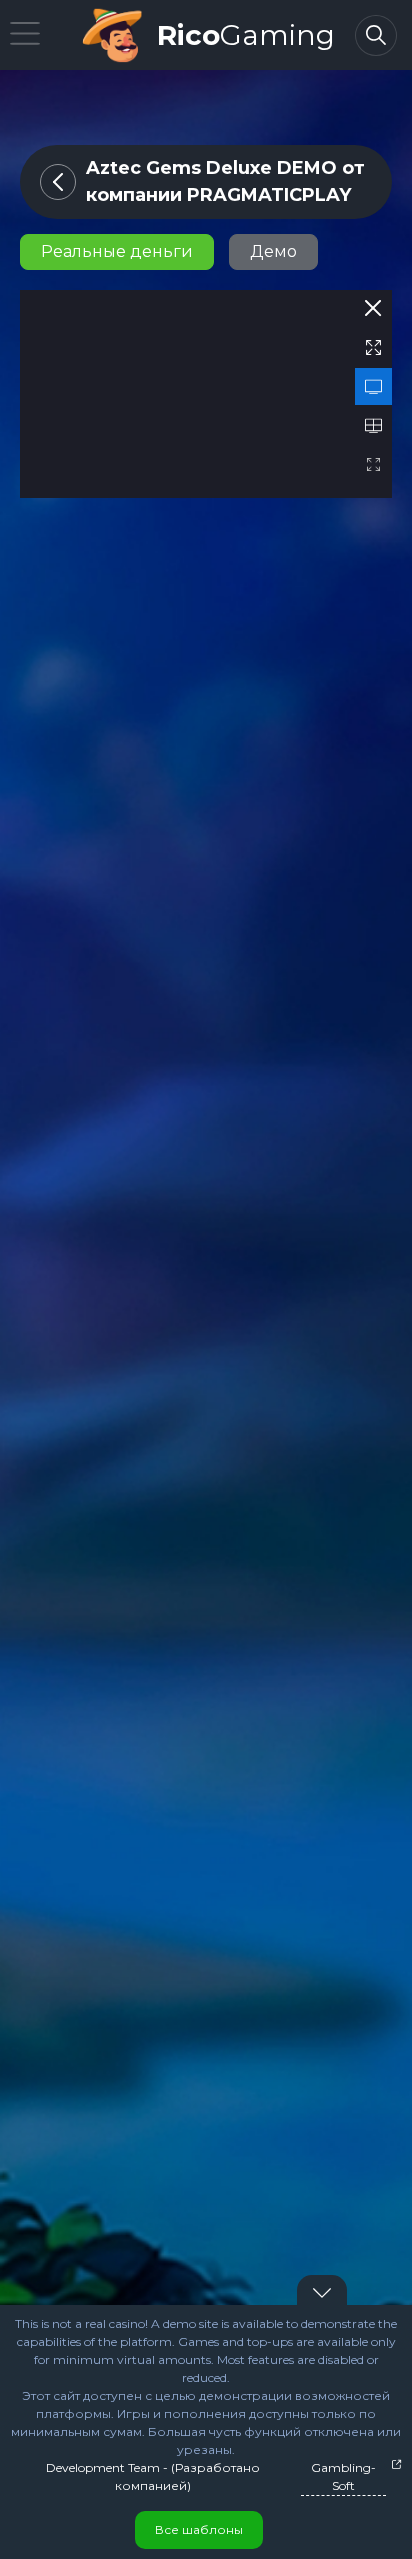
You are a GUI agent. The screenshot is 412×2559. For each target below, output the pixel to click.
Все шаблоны (199, 2529)
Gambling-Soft (343, 2476)
